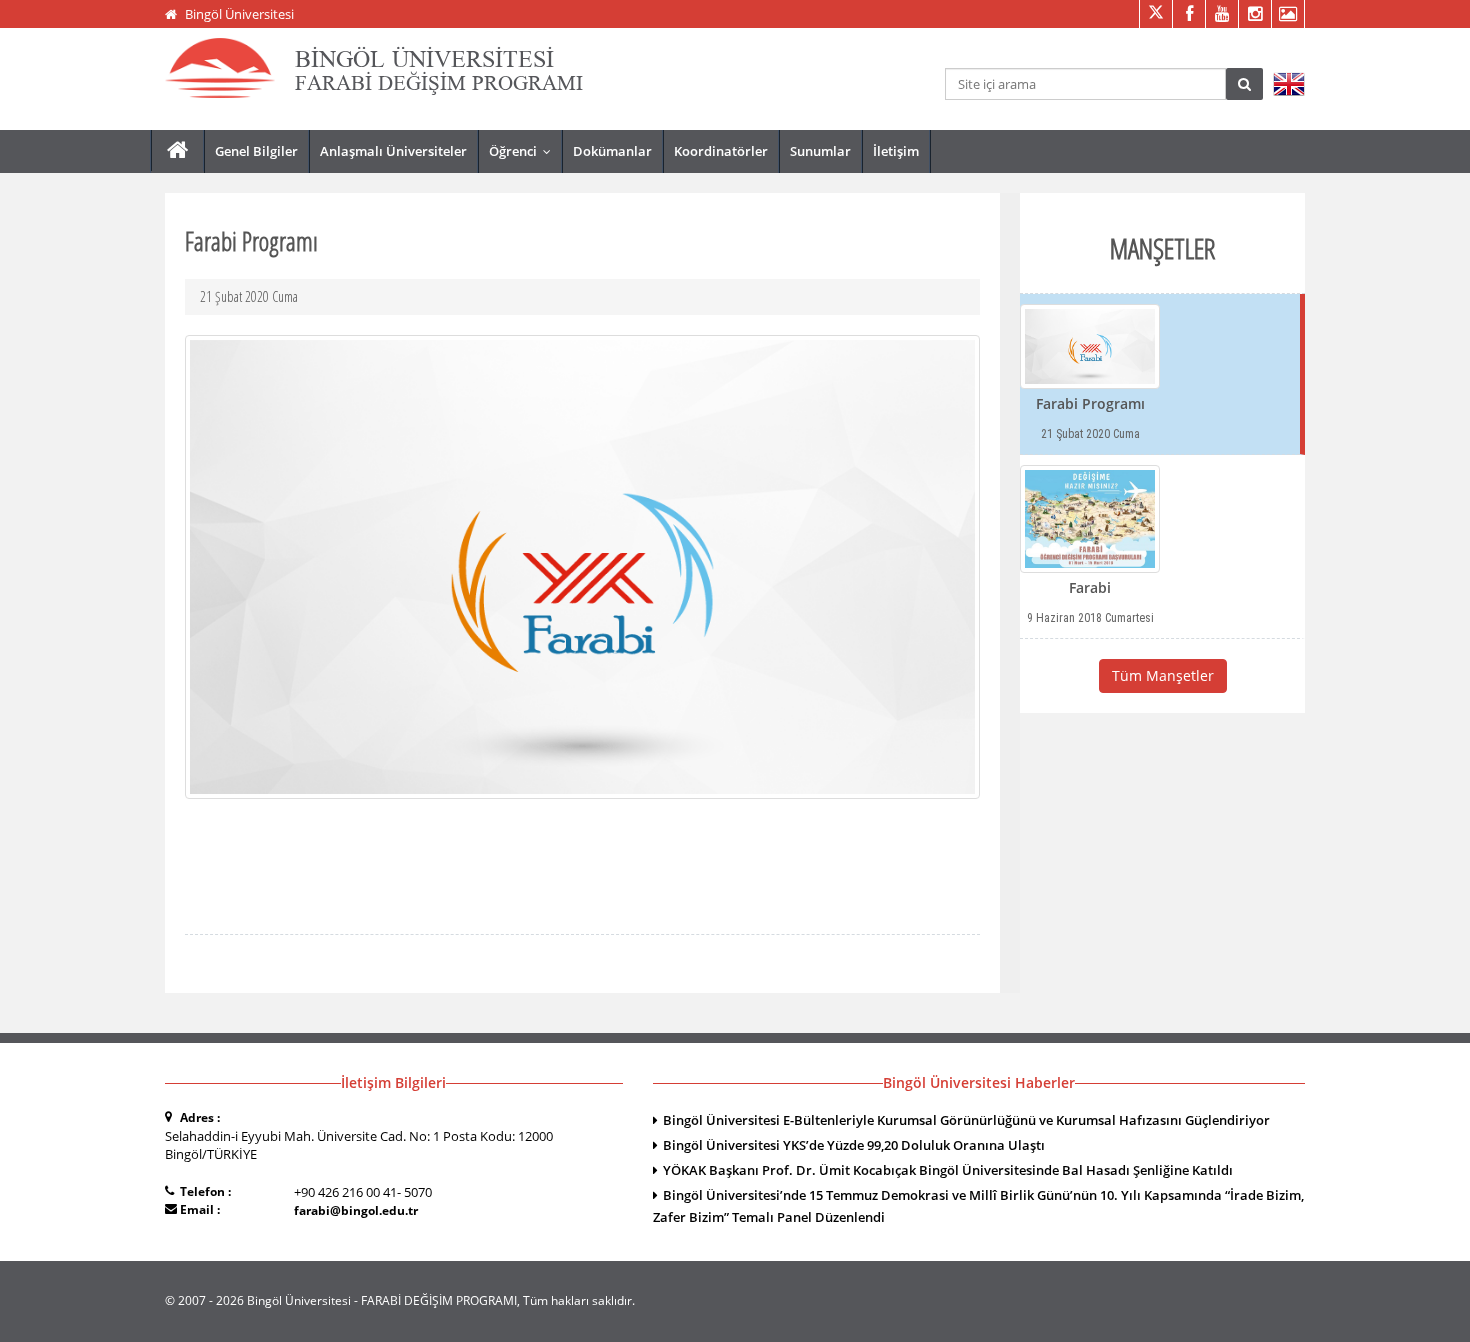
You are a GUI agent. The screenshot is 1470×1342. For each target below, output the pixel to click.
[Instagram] (1254, 14)
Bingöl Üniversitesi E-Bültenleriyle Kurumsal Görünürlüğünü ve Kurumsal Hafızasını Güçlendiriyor (966, 1120)
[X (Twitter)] (1155, 14)
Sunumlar (820, 151)
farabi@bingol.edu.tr (356, 1210)
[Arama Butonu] (1244, 84)
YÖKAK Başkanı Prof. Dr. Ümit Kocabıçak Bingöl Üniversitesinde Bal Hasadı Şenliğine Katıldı (948, 1170)
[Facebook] (1188, 14)
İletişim (896, 151)
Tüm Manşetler (1163, 675)
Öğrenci (524, 151)
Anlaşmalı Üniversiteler (393, 151)
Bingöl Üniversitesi (239, 14)
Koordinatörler (721, 151)
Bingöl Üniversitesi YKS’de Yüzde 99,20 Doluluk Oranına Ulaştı (854, 1145)
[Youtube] (1221, 14)
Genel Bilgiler (256, 151)
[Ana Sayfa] (177, 150)
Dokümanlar (612, 151)
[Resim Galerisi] (1287, 14)
